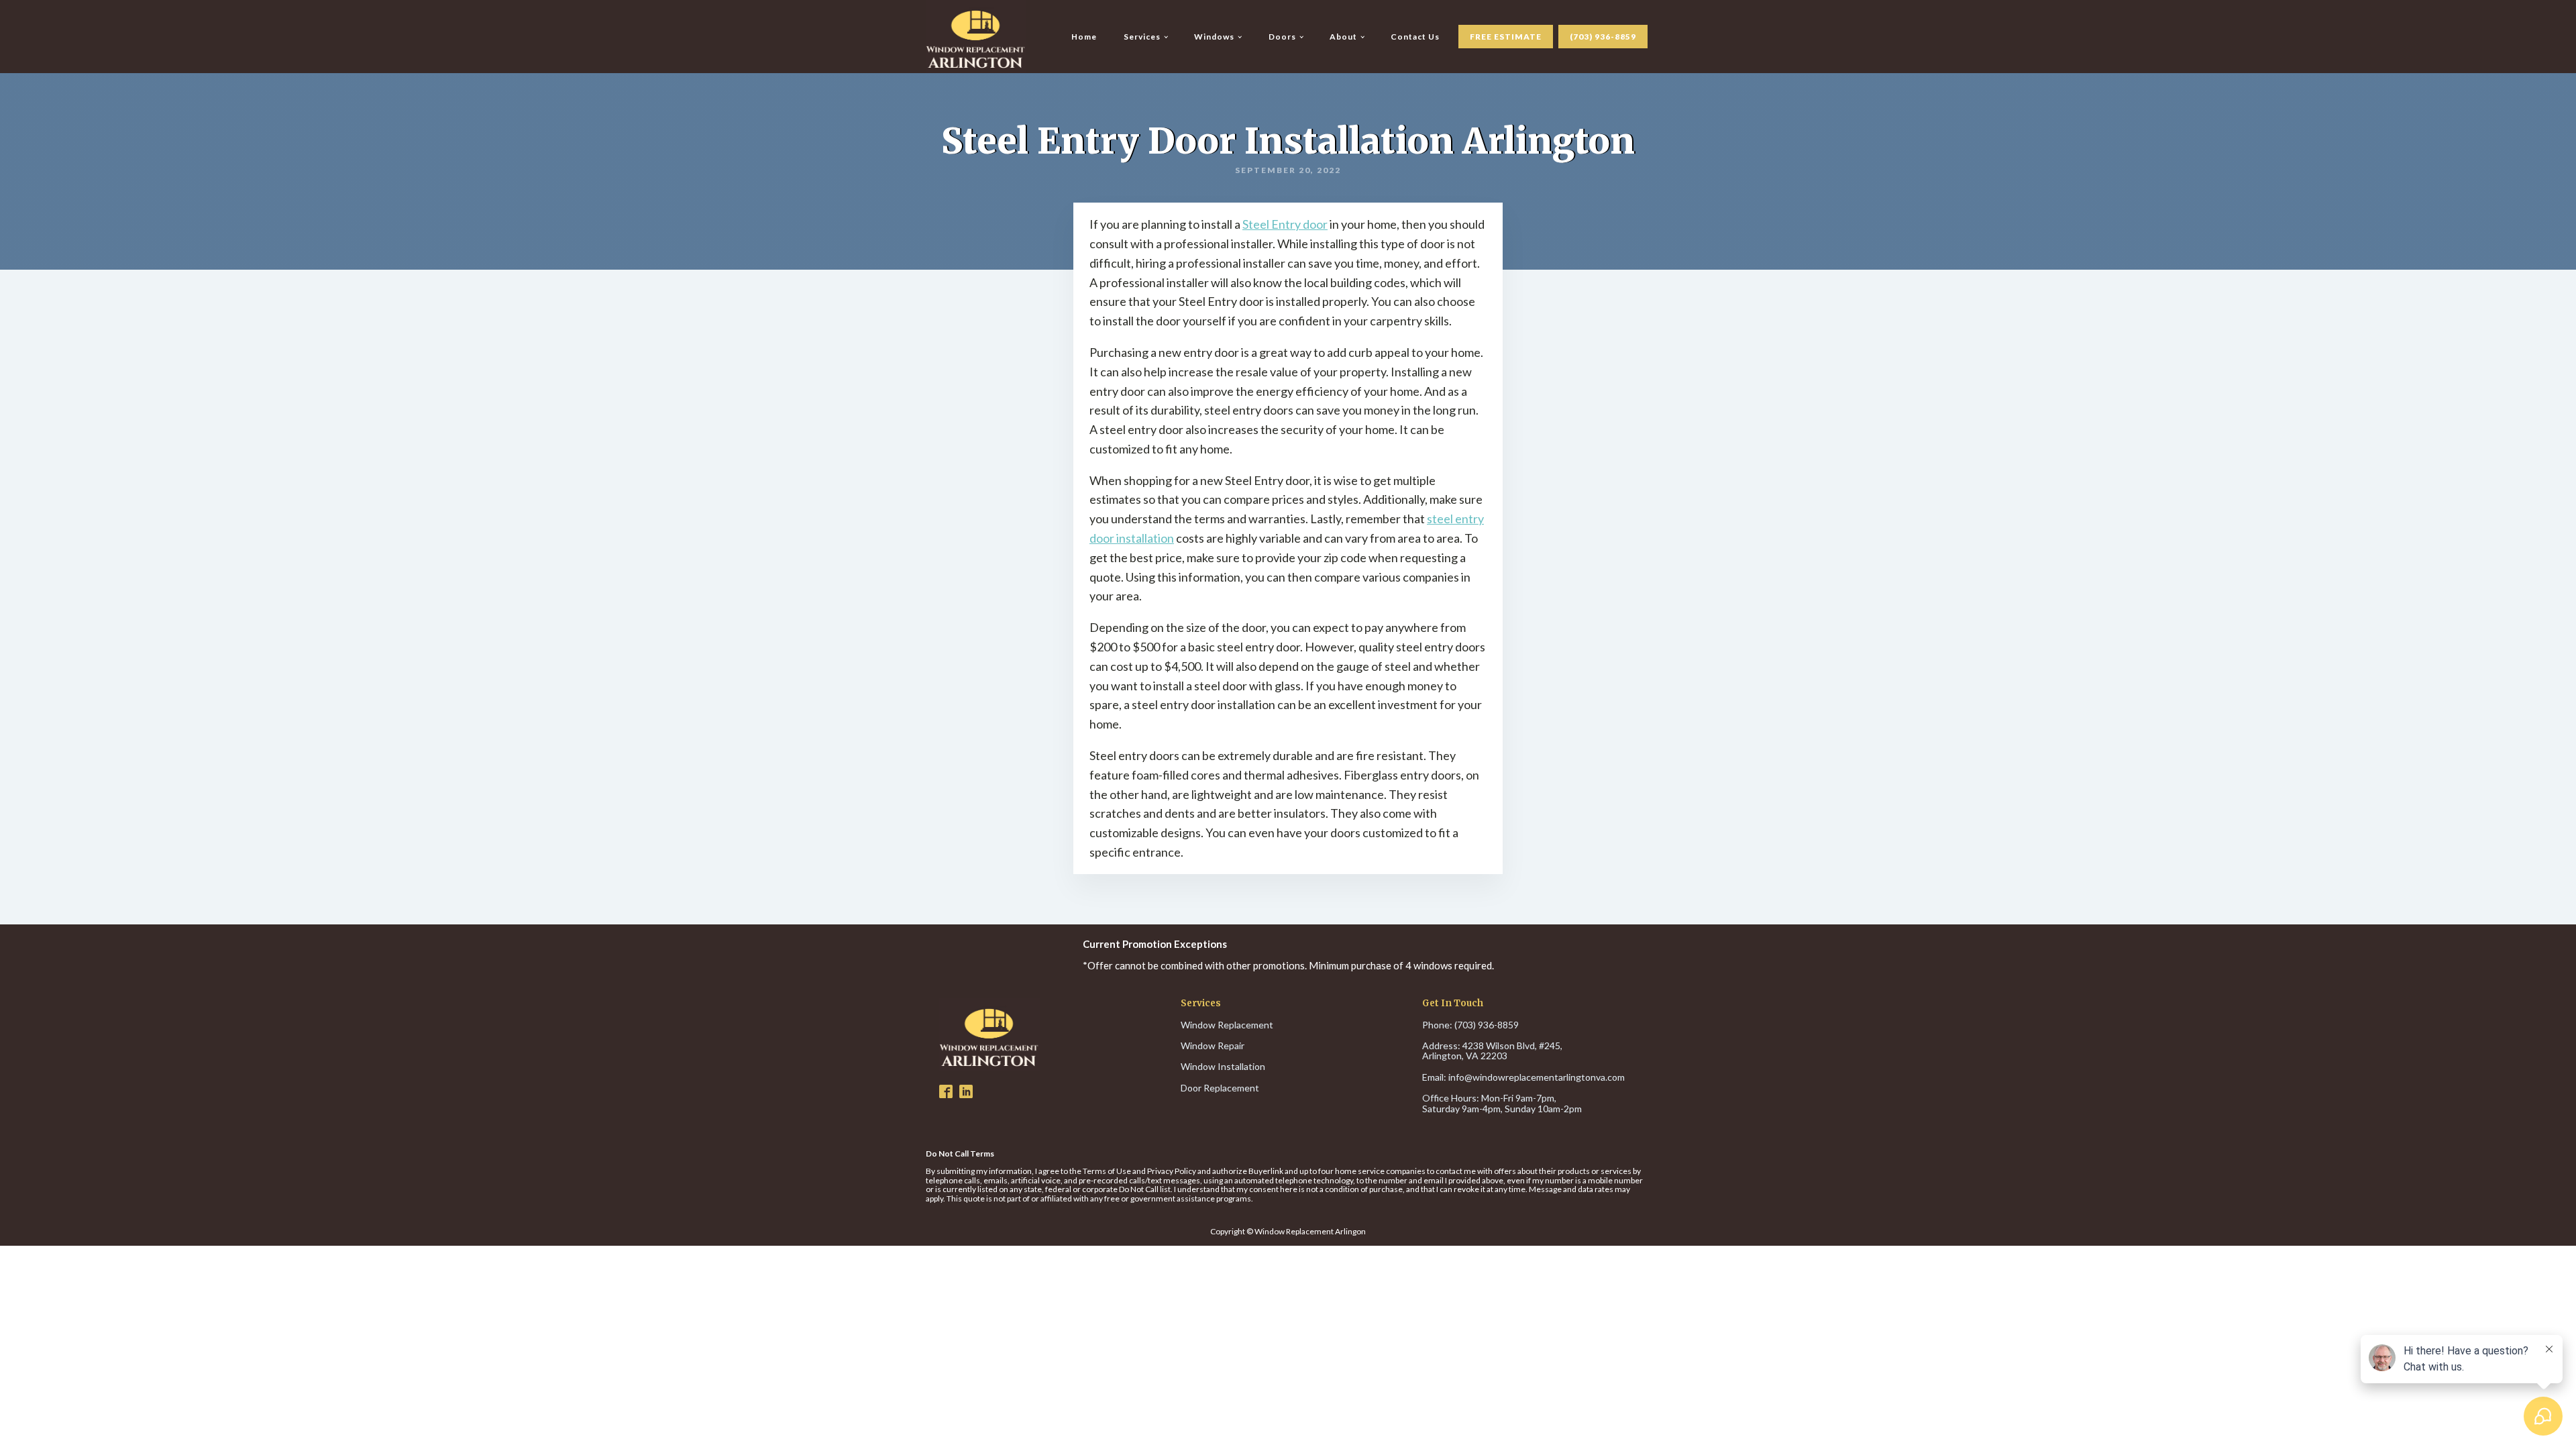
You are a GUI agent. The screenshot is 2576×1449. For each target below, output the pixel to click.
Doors (1282, 37)
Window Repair (1213, 1045)
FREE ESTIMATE (1506, 37)
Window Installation (1223, 1066)
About (1343, 37)
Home (1084, 37)
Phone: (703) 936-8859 (1470, 1025)
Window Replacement (1227, 1025)
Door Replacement (1220, 1088)
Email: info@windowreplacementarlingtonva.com (1523, 1077)
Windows (1214, 37)
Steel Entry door (1285, 224)
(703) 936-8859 (1603, 37)
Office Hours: (1502, 1103)
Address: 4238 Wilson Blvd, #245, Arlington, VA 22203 (1493, 1051)
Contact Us (1415, 37)
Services (1142, 37)
